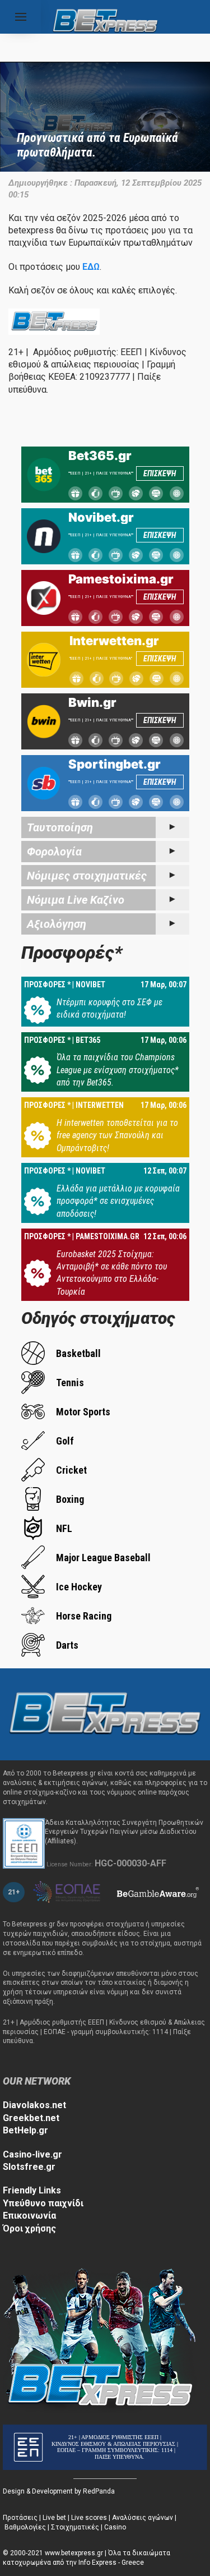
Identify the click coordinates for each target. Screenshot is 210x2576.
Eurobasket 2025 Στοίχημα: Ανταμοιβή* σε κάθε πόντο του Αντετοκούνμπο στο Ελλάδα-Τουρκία (112, 1273)
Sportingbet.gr (115, 764)
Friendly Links (32, 2190)
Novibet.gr (101, 517)
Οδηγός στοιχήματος (98, 1318)
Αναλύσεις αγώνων (143, 2518)
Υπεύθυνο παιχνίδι (43, 2203)
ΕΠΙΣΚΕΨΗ (160, 473)
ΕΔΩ (91, 267)
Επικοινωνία (29, 2216)
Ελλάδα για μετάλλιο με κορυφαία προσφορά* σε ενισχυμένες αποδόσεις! (118, 1201)
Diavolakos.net (34, 2105)
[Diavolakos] (105, 1714)
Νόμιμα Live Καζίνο (76, 900)
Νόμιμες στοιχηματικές (87, 876)
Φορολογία (54, 852)
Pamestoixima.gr (121, 579)
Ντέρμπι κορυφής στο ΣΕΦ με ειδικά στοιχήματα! (109, 1008)
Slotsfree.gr (29, 2167)
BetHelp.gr (25, 2130)
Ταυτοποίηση (60, 827)
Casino (115, 2527)
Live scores (89, 2518)
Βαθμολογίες (25, 2527)
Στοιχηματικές (75, 2527)
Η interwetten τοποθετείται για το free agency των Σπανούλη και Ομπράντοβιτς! (117, 1135)
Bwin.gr (92, 702)
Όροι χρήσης (29, 2228)
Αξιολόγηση (57, 924)
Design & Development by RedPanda (59, 2491)
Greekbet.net (31, 2118)
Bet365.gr (100, 456)
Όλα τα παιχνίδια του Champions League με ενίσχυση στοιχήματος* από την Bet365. (118, 1070)
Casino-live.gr (32, 2154)
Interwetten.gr (114, 641)
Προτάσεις (20, 2518)
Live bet (54, 2518)
